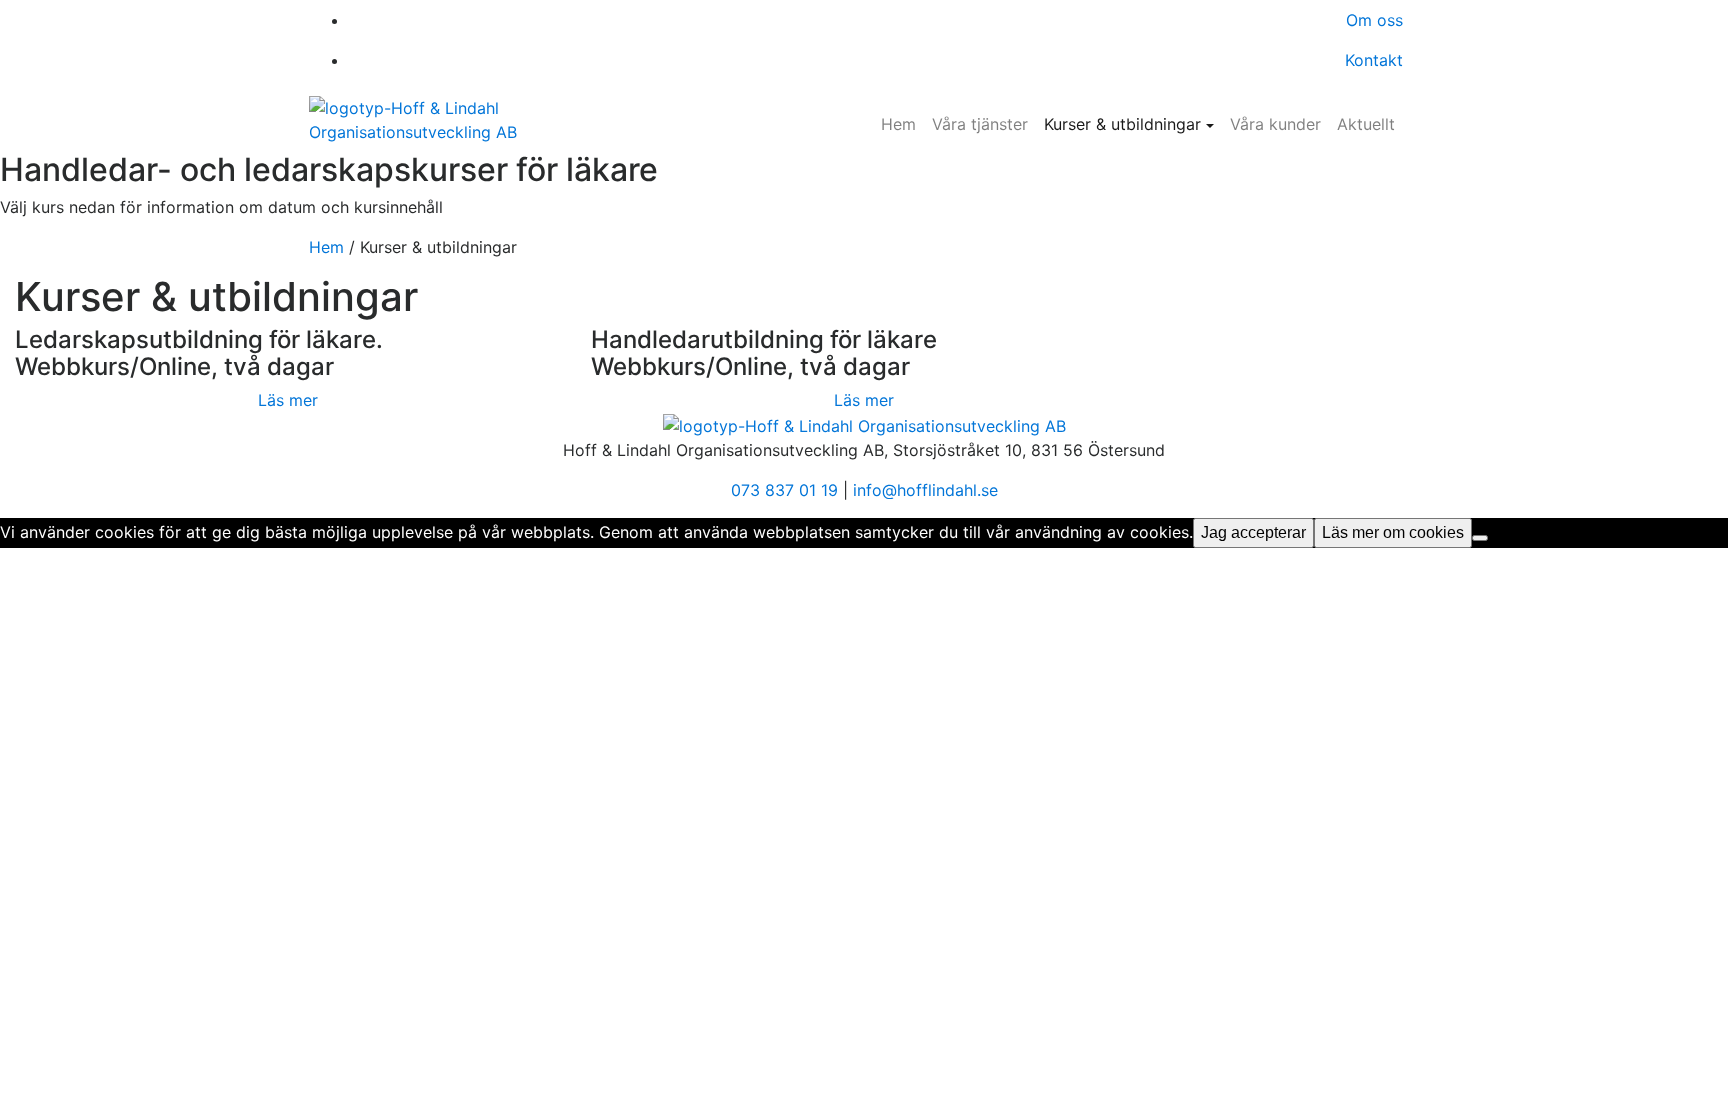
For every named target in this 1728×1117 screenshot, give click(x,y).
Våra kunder (1275, 124)
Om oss (1374, 20)
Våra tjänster (980, 124)
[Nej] (1480, 538)
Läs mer (288, 400)
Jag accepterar (1253, 532)
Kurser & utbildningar (1122, 124)
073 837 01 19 (784, 490)
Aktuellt (1366, 124)
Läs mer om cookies (1393, 532)
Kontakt (1374, 60)
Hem (898, 124)
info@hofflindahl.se (925, 490)
